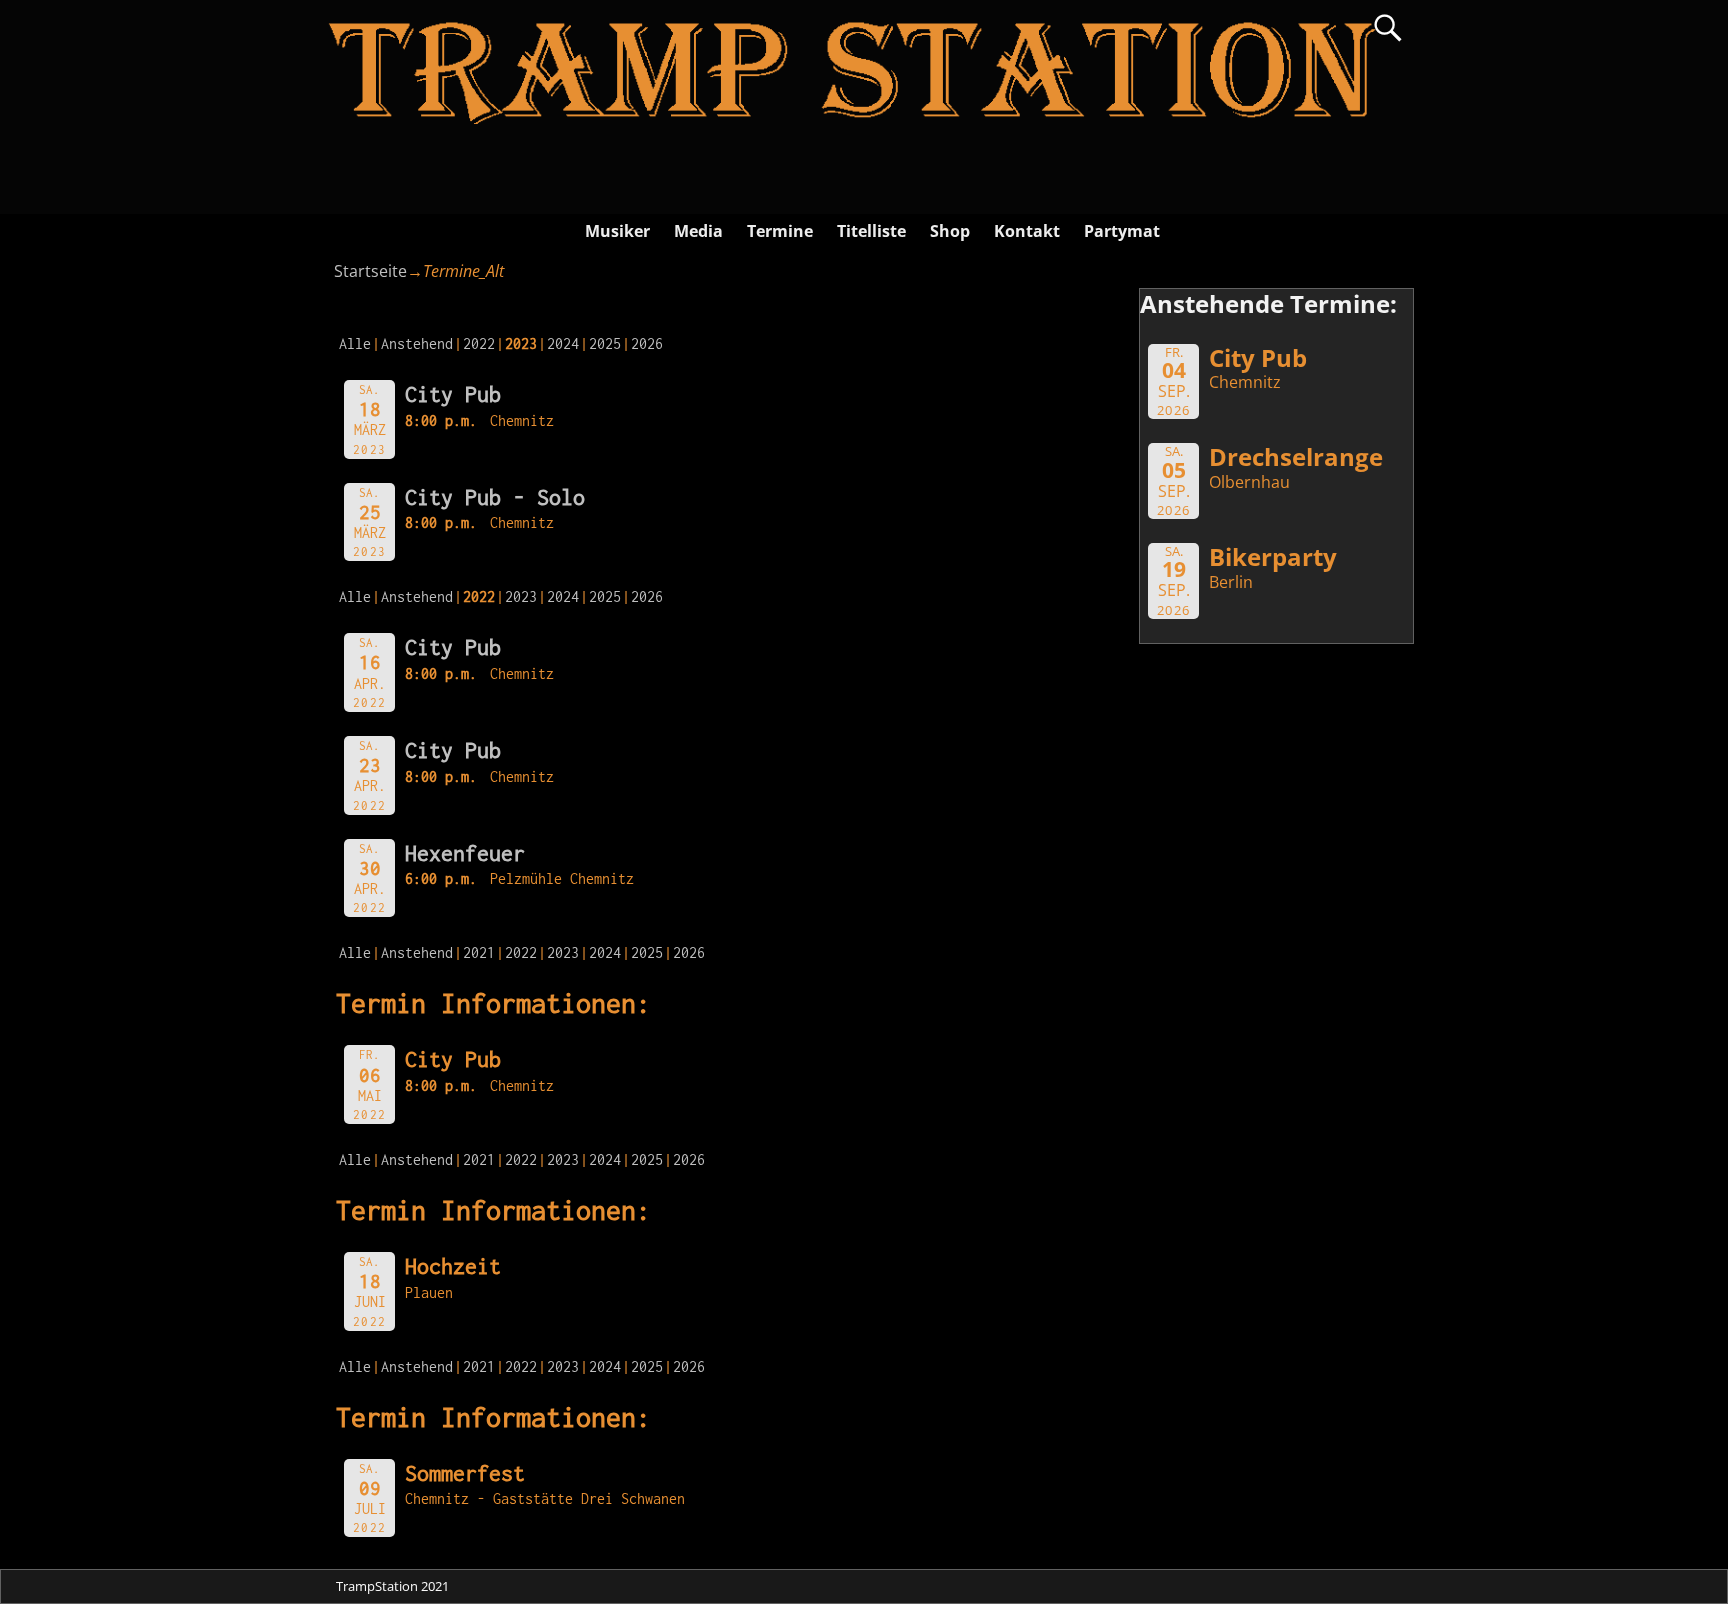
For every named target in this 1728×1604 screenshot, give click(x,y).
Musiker (617, 231)
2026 (647, 343)
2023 (521, 596)
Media (698, 231)
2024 (563, 343)
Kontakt (1027, 231)
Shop (950, 231)
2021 (479, 952)
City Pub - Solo (495, 497)
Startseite (370, 271)
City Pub (453, 394)
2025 (605, 343)
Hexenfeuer (465, 853)
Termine (780, 231)
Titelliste (871, 231)
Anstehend (417, 343)
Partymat (1122, 231)
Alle (355, 343)
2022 (479, 343)
